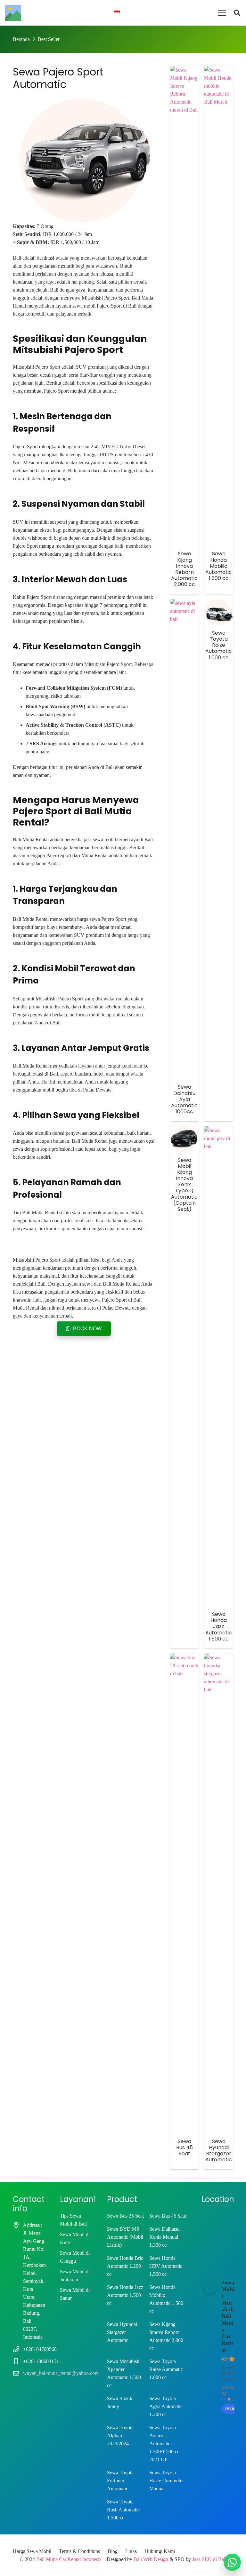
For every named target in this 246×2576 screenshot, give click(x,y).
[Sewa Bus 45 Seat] (168, 2216)
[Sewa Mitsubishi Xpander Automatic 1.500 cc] (125, 2373)
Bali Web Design (151, 2559)
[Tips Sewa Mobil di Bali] (76, 2220)
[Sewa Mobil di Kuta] (76, 2238)
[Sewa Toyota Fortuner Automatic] (125, 2481)
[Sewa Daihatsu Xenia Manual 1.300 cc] (168, 2237)
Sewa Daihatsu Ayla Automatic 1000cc (184, 1099)
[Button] (232, 2562)
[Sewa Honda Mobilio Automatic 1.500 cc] (168, 2299)
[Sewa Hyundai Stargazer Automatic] (219, 1893)
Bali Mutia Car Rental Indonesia (69, 2559)
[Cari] (237, 13)
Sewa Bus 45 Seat (184, 2147)
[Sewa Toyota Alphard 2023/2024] (125, 2443)
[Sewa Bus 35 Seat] (125, 2216)
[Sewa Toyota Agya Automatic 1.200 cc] (168, 2406)
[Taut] (13, 13)
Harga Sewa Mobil (32, 2551)
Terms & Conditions (79, 2551)
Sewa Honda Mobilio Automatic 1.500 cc (219, 566)
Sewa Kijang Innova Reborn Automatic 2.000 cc (184, 569)
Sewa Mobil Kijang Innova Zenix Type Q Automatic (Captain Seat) (184, 1185)
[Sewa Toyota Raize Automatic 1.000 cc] (168, 2373)
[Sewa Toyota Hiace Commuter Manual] (168, 2481)
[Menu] (222, 13)
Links (131, 2551)
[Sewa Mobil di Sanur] (76, 2294)
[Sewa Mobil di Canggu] (76, 2257)
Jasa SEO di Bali (209, 2559)
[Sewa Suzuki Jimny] (125, 2406)
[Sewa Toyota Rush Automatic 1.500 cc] (125, 2510)
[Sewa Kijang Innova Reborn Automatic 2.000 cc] (168, 2336)
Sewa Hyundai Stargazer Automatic (219, 2151)
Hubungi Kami (160, 2551)
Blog (113, 2551)
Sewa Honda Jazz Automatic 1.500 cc (219, 1626)
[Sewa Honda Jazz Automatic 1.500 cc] (125, 2299)
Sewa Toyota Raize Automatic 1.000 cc (219, 645)
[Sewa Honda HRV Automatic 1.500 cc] (168, 2266)
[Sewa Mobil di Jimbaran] (76, 2275)
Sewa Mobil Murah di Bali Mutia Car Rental (228, 2316)
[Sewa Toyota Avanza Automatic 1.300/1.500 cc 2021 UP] (168, 2443)
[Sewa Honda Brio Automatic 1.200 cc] (125, 2266)
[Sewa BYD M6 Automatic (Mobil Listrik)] (125, 2237)
